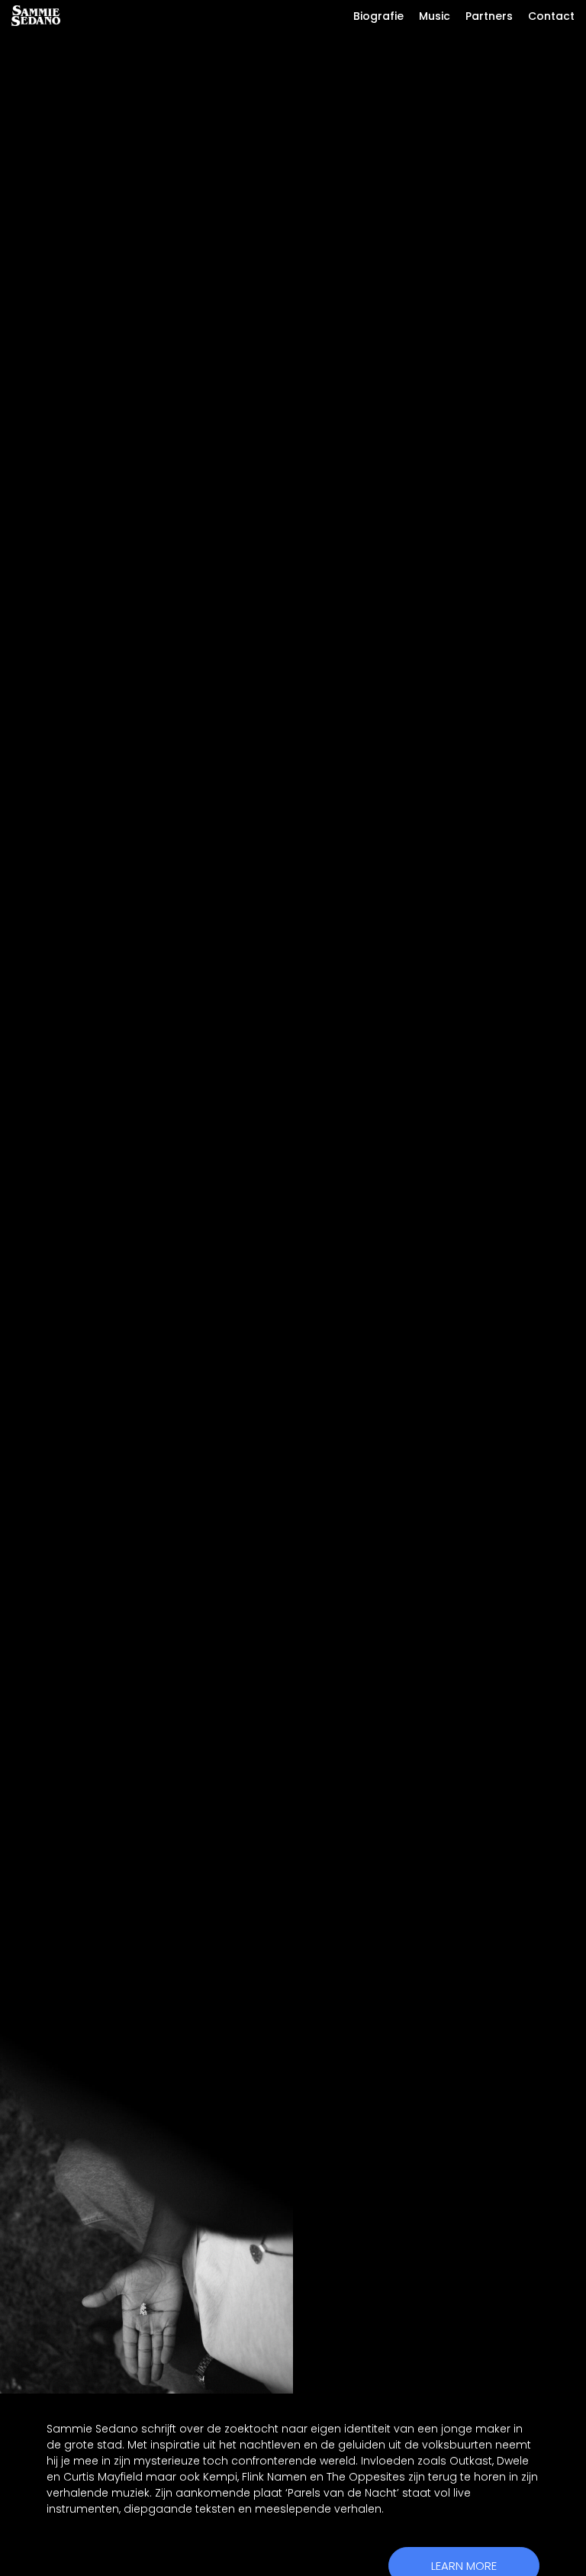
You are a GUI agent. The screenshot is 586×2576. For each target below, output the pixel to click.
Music (435, 16)
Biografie (378, 16)
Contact (551, 16)
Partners (489, 16)
